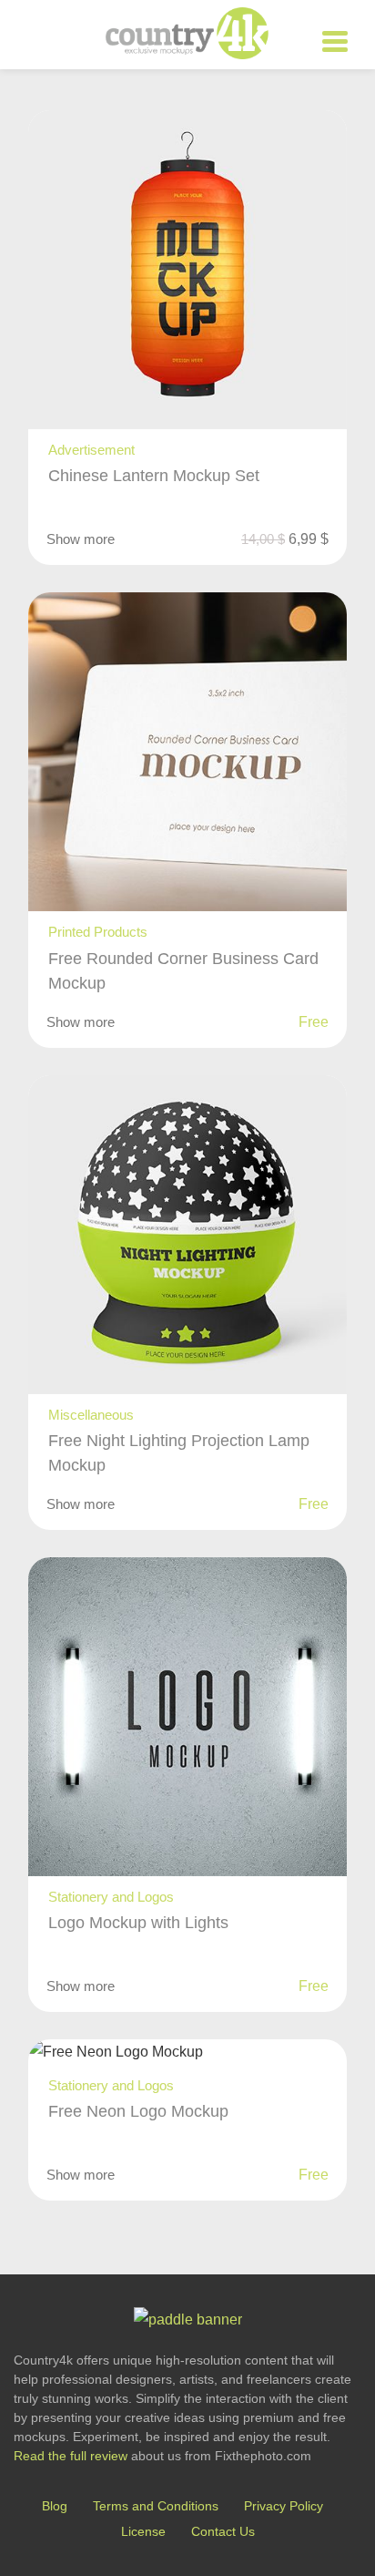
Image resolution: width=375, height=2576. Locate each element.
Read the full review (71, 2456)
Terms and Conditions (156, 2506)
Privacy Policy (284, 2506)
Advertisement (91, 450)
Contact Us (223, 2531)
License (143, 2531)
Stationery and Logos (111, 1897)
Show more (81, 539)
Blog (55, 2506)
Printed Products (98, 932)
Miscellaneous (91, 1415)
